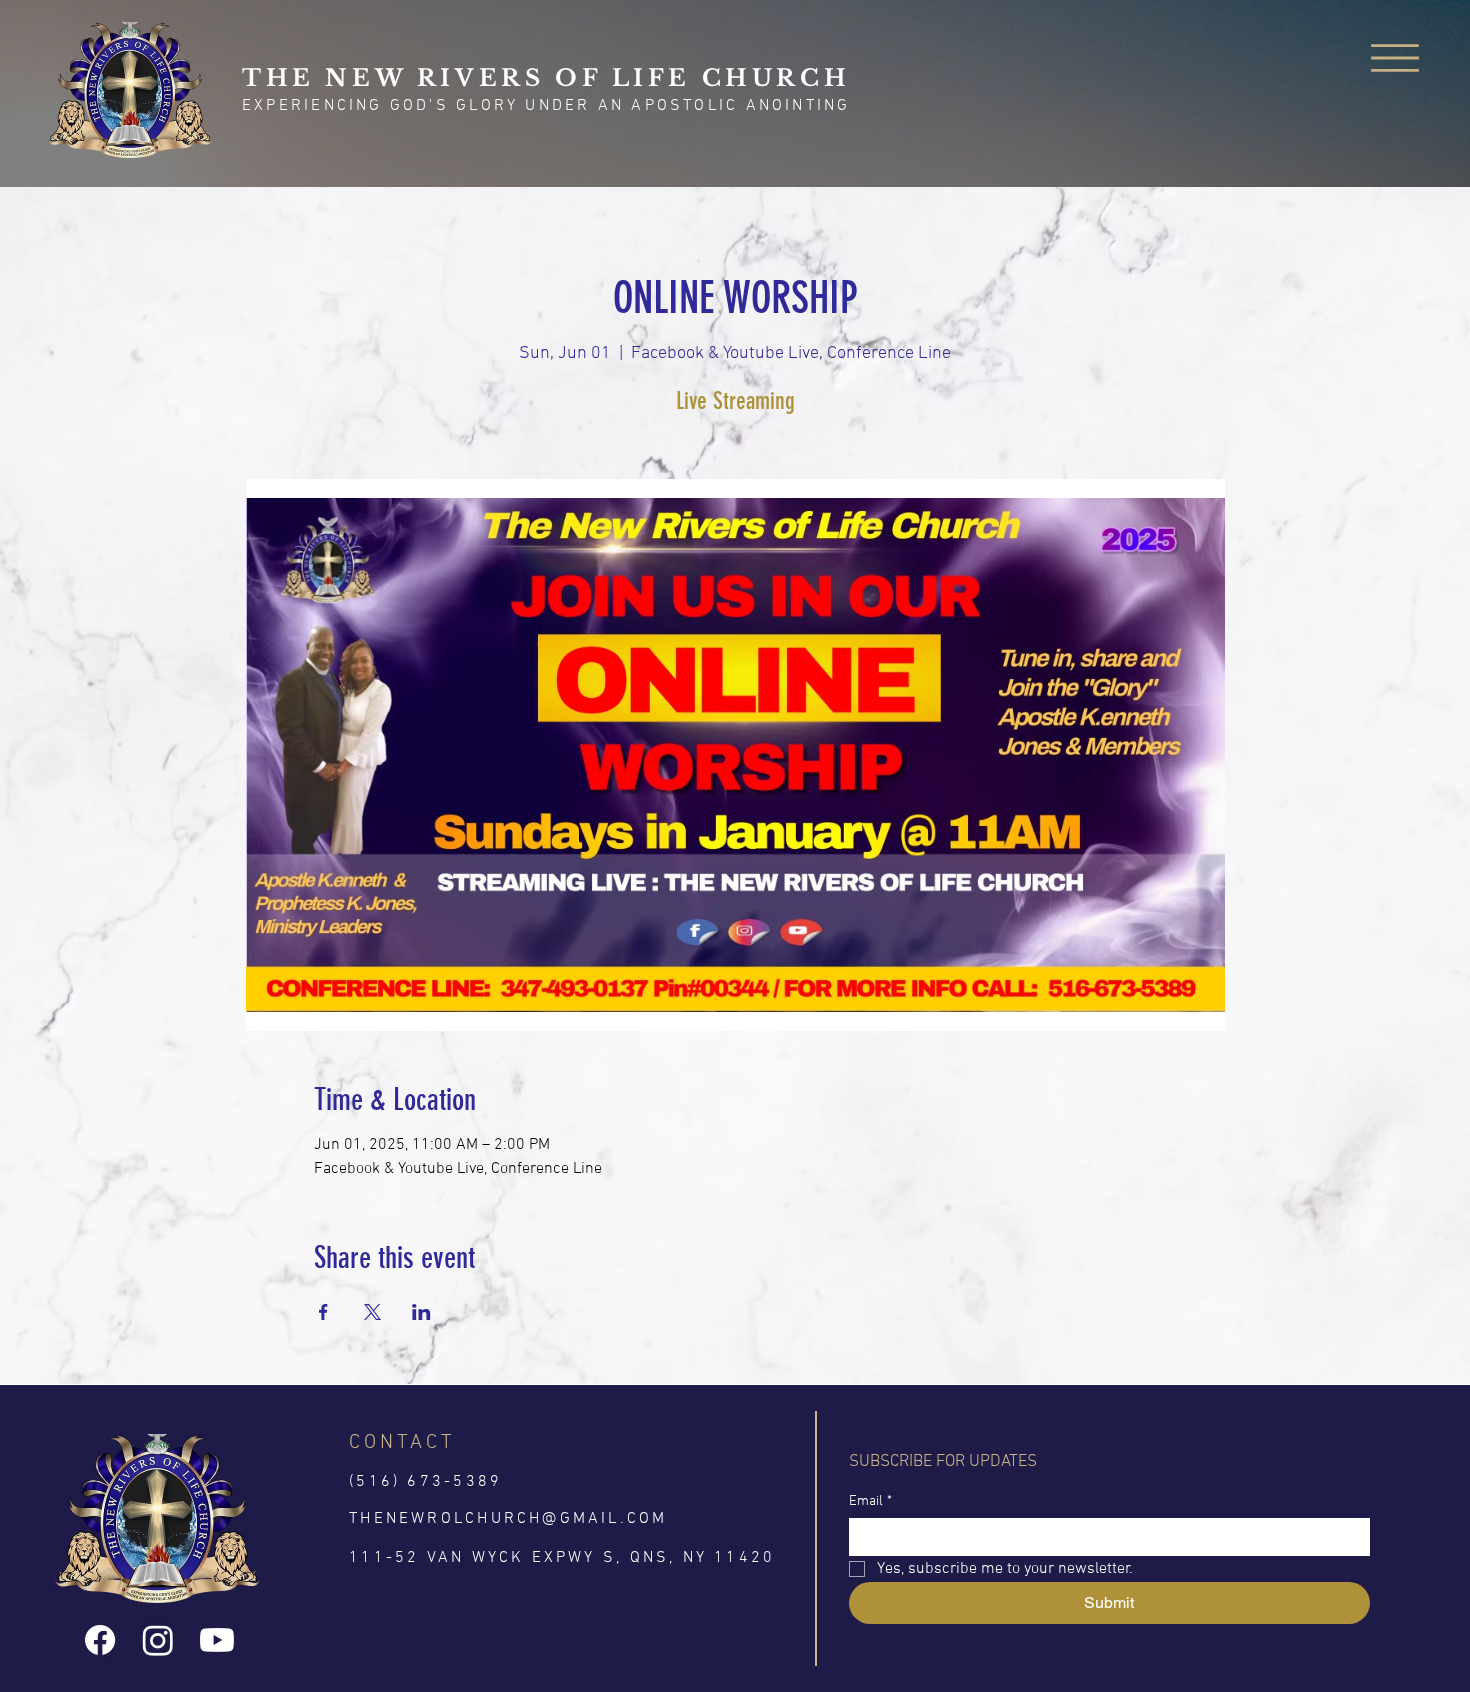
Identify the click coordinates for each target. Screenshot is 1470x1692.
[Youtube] (217, 1640)
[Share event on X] (372, 1312)
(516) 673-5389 (425, 1482)
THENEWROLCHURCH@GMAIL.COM (508, 1519)
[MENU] (1395, 57)
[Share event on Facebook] (323, 1312)
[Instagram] (158, 1640)
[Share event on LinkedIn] (421, 1312)
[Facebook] (100, 1640)
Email (870, 1501)
